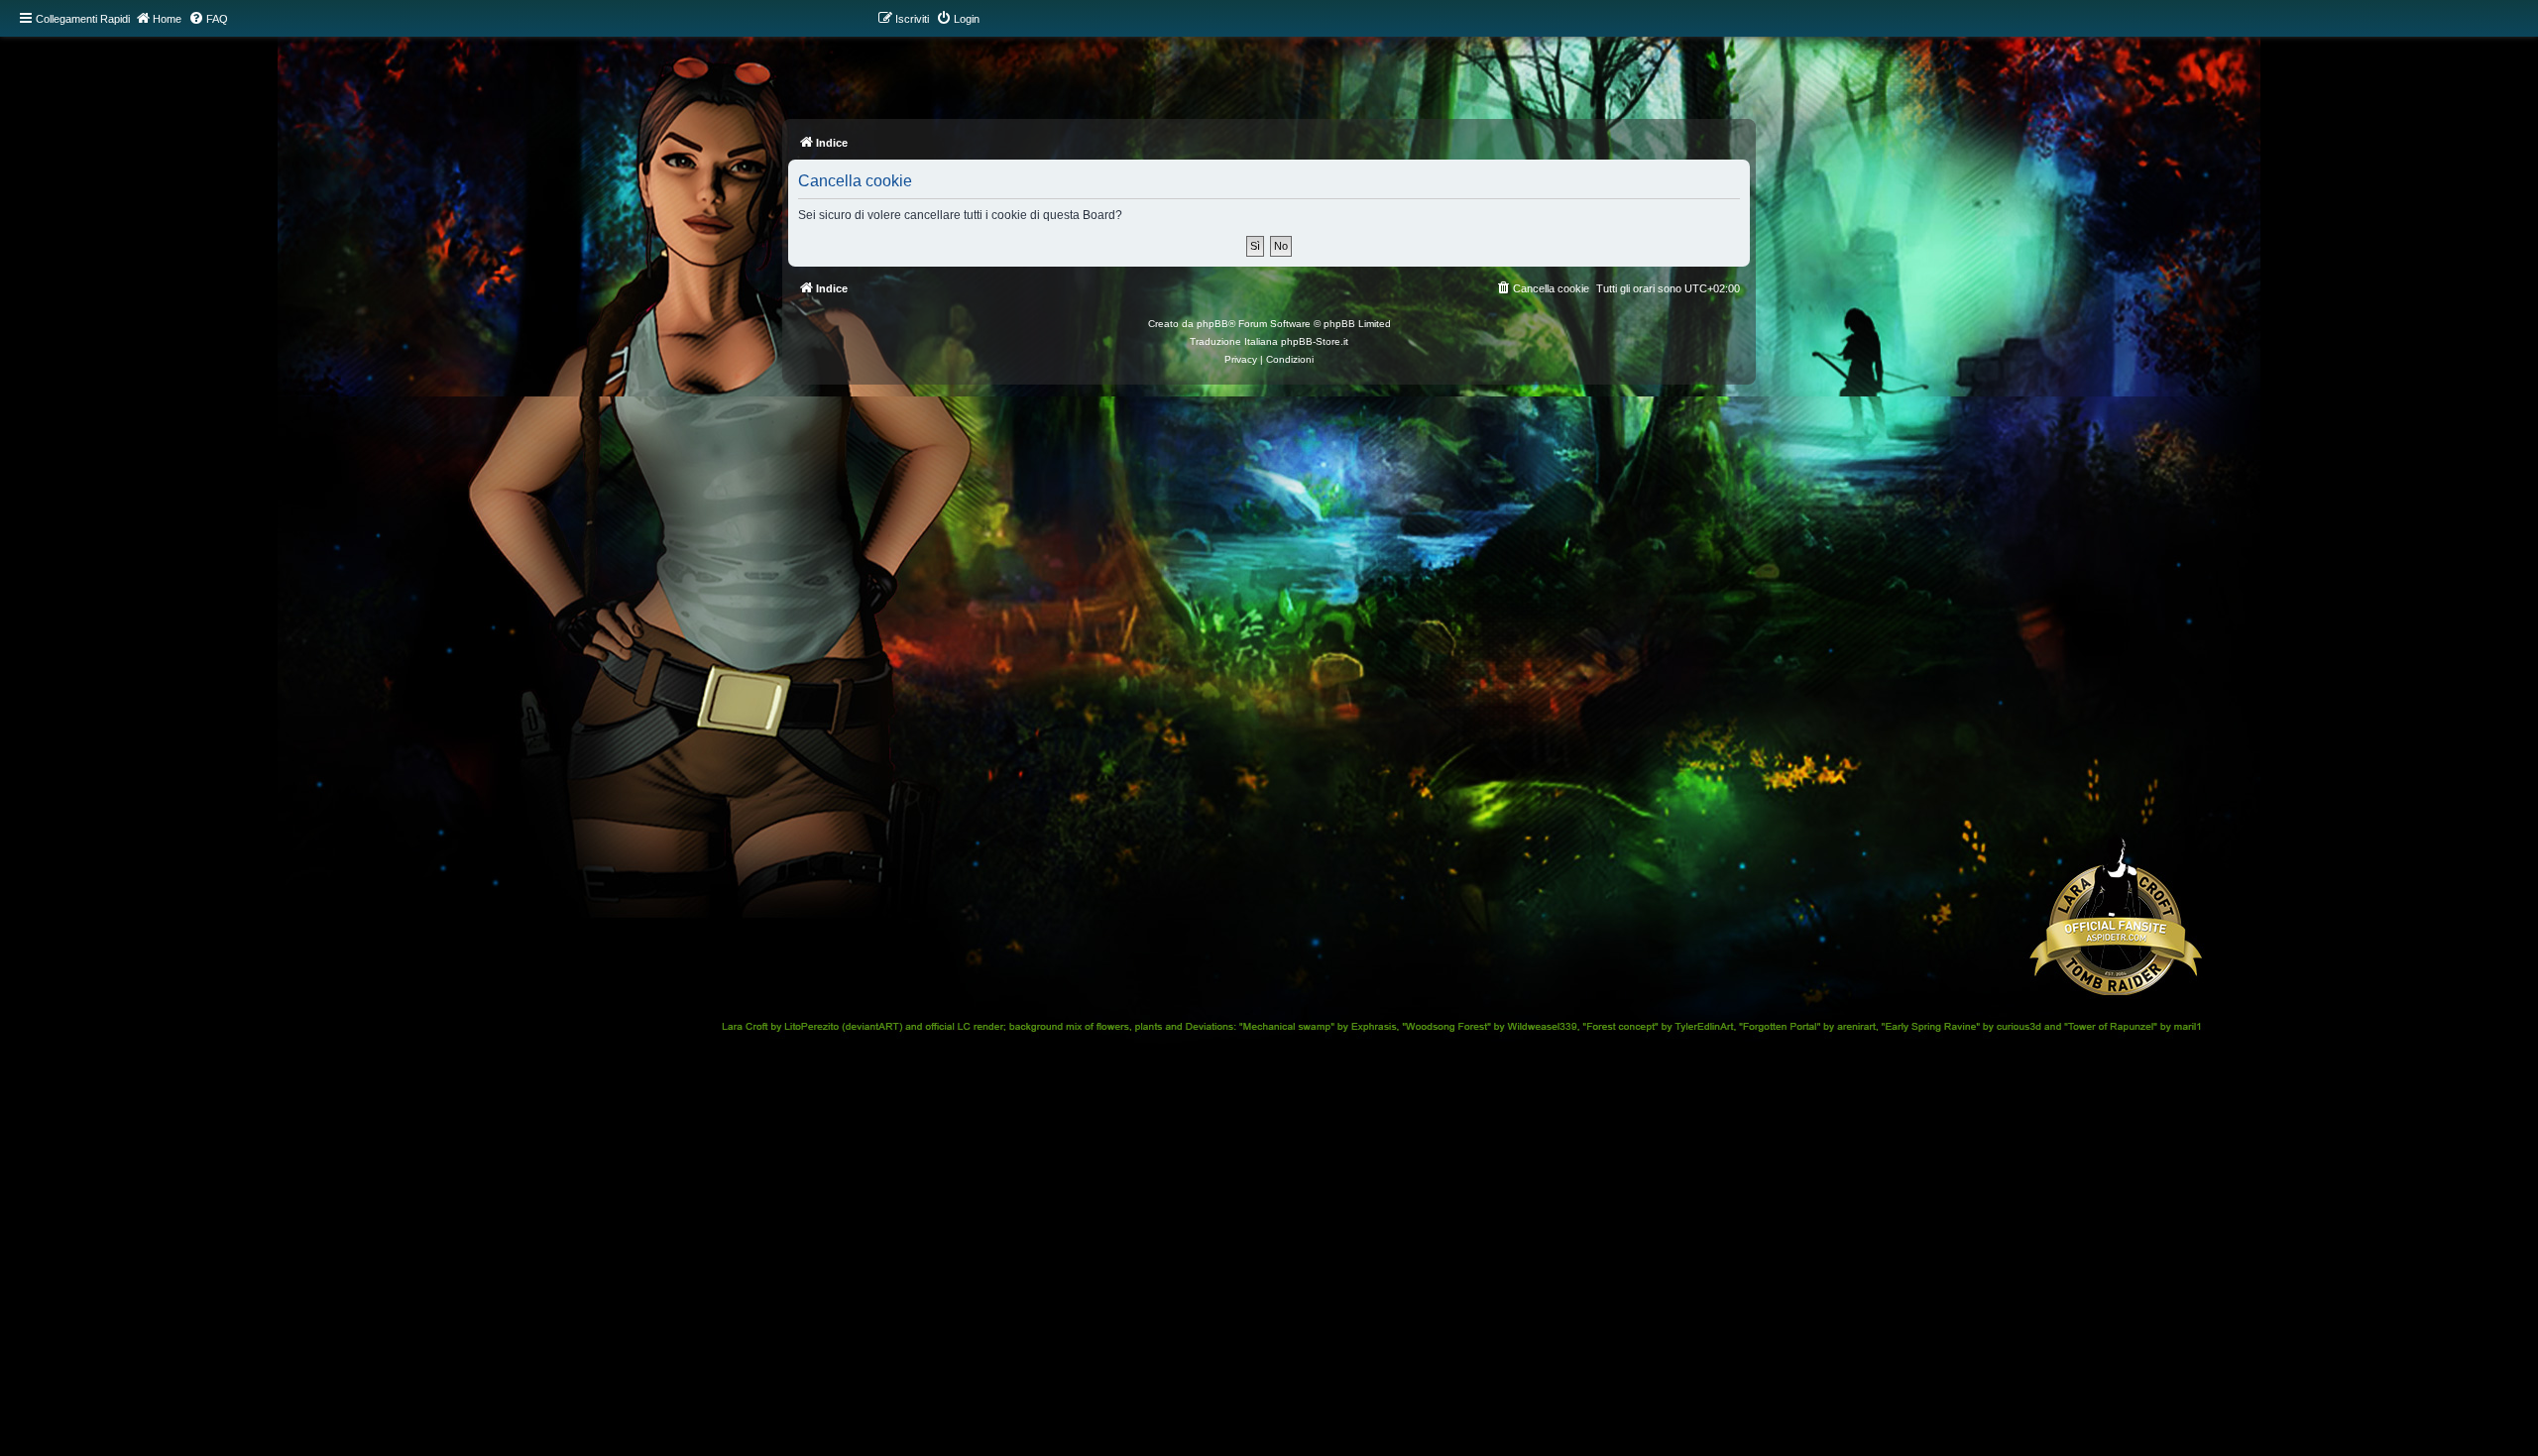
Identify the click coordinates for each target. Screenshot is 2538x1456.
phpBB (1212, 324)
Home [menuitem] (167, 19)
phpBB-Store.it (1315, 341)
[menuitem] (208, 19)
